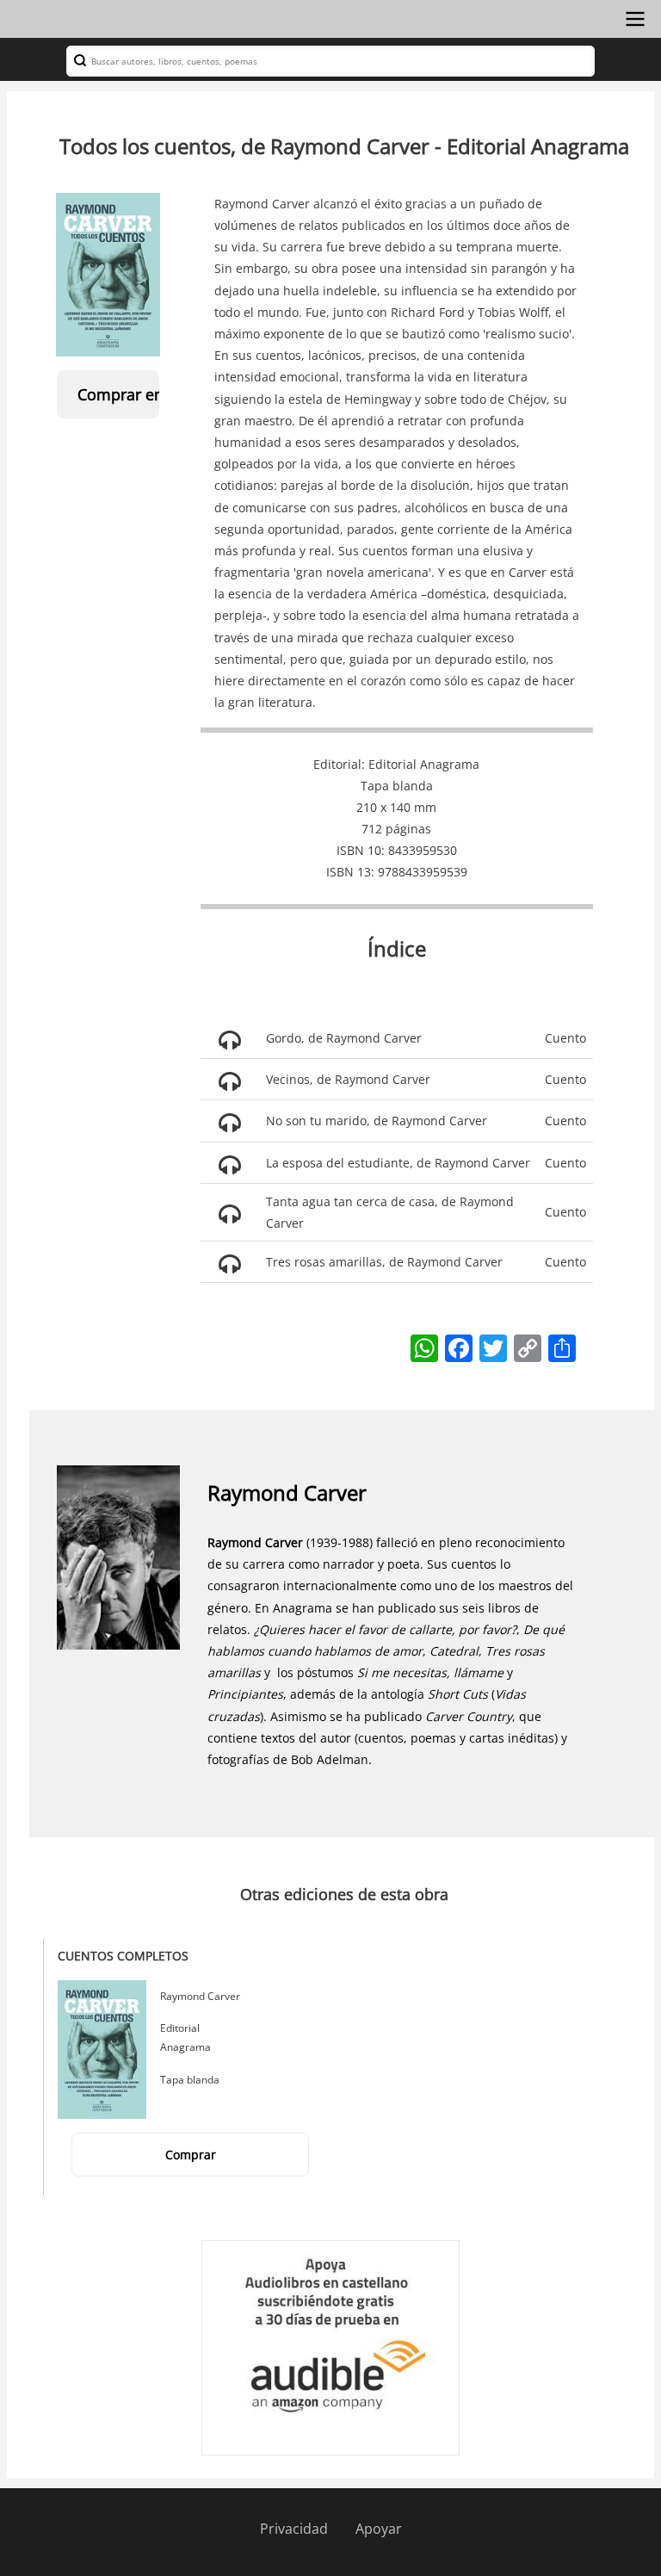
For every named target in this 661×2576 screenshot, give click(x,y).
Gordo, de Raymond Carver (344, 1038)
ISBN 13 (349, 872)
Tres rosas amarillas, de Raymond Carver (384, 1262)
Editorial (337, 764)
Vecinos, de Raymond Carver (348, 1079)
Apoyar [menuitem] (379, 2529)
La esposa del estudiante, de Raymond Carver (398, 1163)
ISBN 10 (359, 850)
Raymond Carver (287, 1492)
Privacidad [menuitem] (294, 2529)
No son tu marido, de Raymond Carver (377, 1121)
